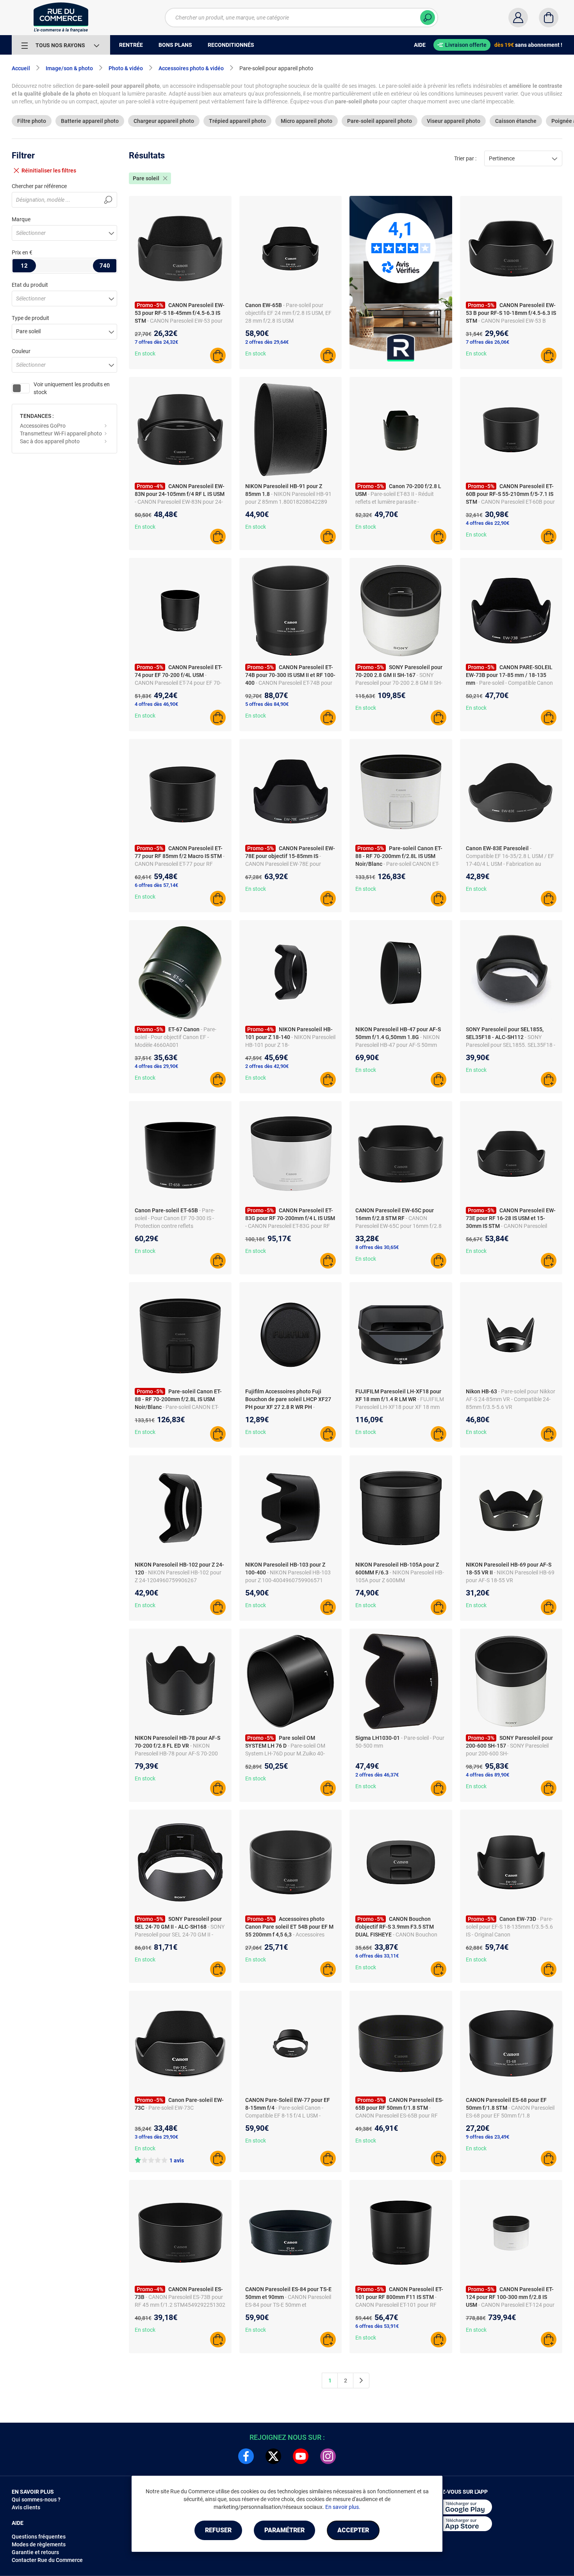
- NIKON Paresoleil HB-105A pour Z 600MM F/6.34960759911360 (400, 1580)
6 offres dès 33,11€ (377, 1956)
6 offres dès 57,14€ (156, 885)
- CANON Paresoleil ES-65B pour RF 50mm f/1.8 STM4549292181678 (397, 2116)
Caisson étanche (516, 121)
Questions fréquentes (39, 2537)
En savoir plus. (343, 2507)
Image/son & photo (69, 68)
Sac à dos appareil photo (50, 441)
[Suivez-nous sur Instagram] (328, 2456)
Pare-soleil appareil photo (380, 121)
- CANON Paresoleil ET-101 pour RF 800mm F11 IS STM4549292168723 (399, 2305)
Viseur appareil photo (454, 121)
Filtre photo (32, 121)
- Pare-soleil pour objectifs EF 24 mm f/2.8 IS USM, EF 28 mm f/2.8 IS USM (288, 313)
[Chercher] (428, 18)
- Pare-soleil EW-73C (170, 2108)
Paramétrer (284, 2530)
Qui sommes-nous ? (36, 2500)
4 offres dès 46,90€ (156, 704)
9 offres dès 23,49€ (488, 2137)
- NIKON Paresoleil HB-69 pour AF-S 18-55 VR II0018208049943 (510, 1580)
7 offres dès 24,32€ (156, 342)
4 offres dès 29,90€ (156, 1066)
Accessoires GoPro (43, 426)
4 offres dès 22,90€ (488, 523)
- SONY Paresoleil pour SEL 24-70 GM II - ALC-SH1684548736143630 (180, 1935)
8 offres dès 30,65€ (377, 1247)
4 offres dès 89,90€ (488, 1775)
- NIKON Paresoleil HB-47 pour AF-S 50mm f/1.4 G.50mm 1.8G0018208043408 (399, 1045)
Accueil (21, 68)
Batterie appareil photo (90, 121)
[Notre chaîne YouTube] (301, 2456)
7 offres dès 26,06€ (488, 342)
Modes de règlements (39, 2544)
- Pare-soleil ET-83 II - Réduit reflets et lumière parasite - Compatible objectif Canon (395, 502)
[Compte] (518, 18)
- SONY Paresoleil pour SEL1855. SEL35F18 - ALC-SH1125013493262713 (511, 1045)
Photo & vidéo (126, 68)
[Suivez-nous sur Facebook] (246, 2456)
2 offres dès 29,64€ (267, 342)
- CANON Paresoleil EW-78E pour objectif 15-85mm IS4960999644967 (290, 864)
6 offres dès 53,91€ (377, 2326)
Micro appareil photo (307, 121)
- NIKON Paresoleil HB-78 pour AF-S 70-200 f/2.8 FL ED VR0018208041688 (176, 1753)
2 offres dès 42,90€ (267, 1066)
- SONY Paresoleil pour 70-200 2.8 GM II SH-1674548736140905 (399, 683)
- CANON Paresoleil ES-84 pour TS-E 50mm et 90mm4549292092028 (288, 2305)
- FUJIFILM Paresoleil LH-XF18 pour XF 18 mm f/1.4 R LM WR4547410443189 (400, 1407)
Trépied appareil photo (237, 121)
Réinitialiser (49, 171)
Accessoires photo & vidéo (191, 68)
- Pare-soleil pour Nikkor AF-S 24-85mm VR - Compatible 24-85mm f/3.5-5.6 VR (511, 1399)
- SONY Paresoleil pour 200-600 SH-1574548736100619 (507, 1753)
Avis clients (26, 2507)
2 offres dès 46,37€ (377, 1775)
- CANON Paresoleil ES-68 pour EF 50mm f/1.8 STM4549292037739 (510, 2116)
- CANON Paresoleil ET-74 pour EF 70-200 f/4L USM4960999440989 (178, 683)
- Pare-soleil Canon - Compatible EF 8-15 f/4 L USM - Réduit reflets (284, 2116)
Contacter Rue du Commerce (47, 2560)
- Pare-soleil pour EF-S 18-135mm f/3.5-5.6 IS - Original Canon (509, 1927)
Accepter (353, 2530)
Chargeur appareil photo (164, 121)
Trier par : (465, 158)
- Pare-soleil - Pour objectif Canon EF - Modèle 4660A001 (176, 1037)
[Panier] (549, 18)
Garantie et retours (35, 2552)
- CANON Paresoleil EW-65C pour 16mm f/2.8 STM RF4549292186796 (398, 1226)
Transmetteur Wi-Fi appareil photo (61, 433)
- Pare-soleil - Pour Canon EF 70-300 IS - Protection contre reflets (175, 1218)
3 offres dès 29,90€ (156, 2137)
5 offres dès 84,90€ (267, 704)
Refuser (218, 2530)
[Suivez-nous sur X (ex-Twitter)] (273, 2456)
